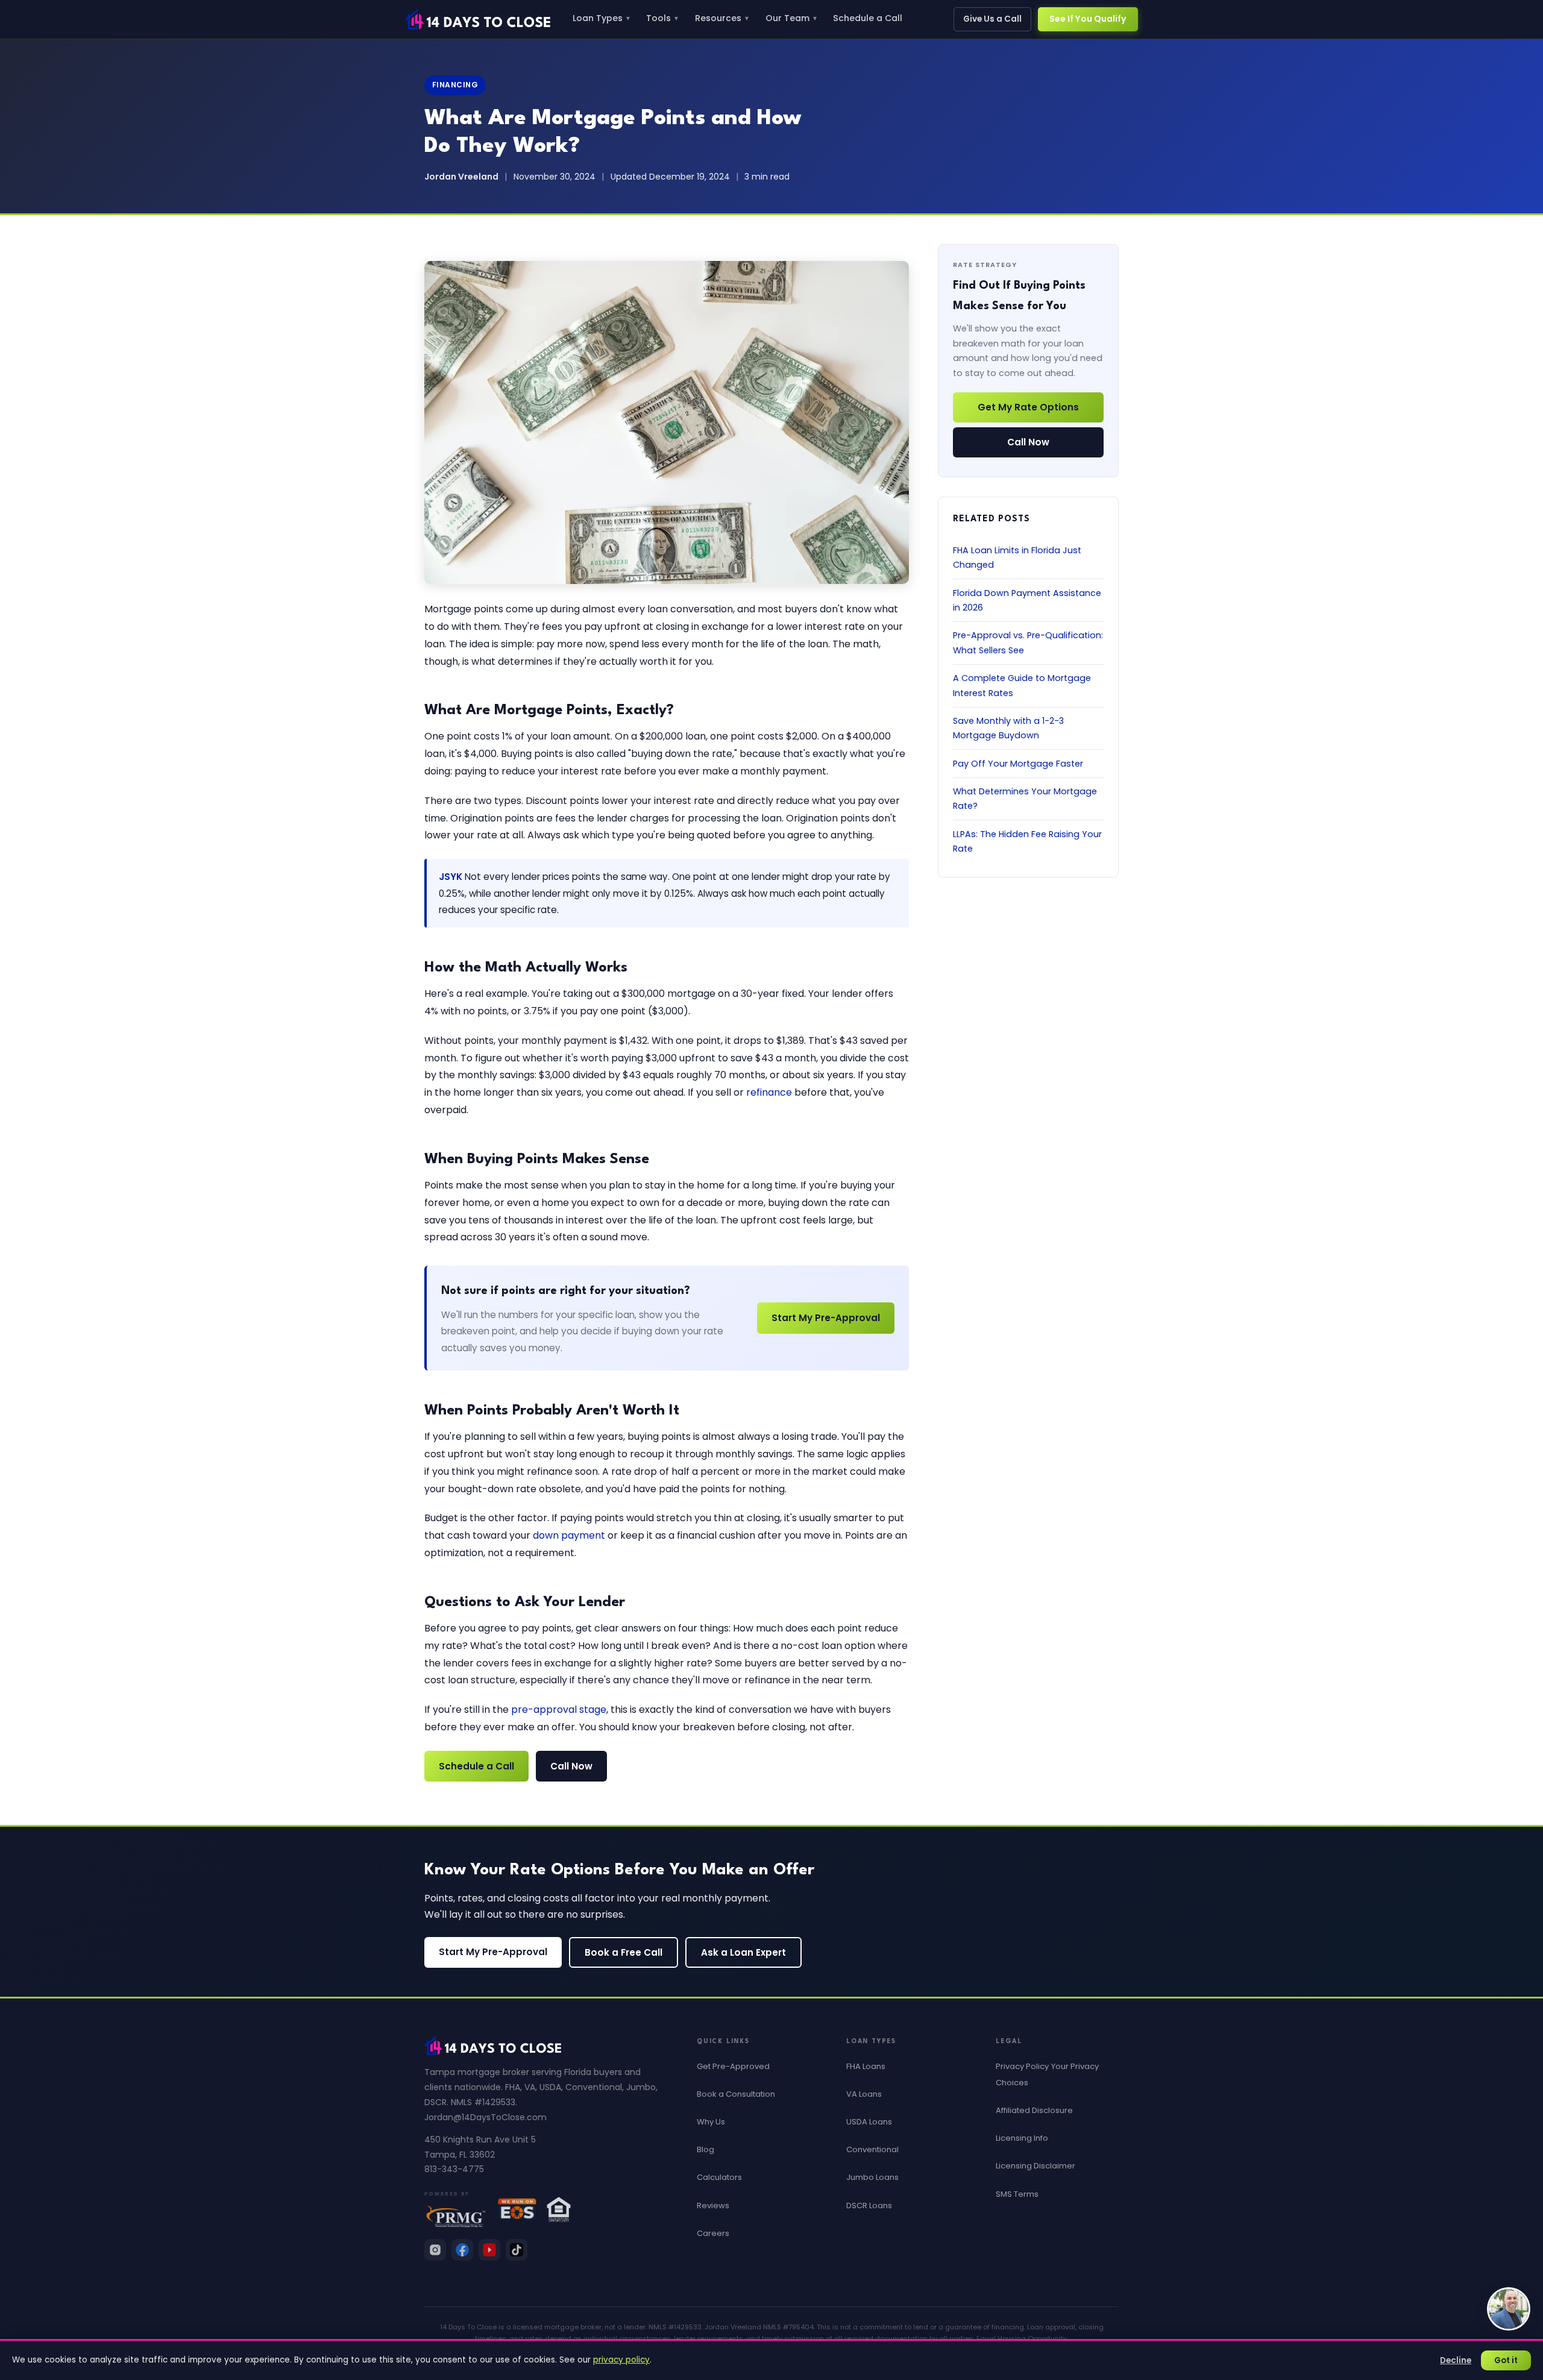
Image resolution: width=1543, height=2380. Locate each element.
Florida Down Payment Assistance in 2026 (1027, 600)
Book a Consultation (736, 2094)
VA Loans (864, 2094)
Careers (713, 2233)
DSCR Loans (869, 2206)
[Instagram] (435, 2250)
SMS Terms (1017, 2194)
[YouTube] (489, 2250)
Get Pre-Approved (733, 2066)
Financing (455, 85)
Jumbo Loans (872, 2177)
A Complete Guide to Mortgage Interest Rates (1022, 685)
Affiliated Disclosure (1034, 2110)
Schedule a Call (868, 18)
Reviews (713, 2206)
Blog (706, 2149)
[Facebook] (462, 2250)
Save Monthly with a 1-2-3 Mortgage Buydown (1008, 728)
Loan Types (602, 18)
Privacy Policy (1022, 2066)
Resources (722, 18)
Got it (1506, 2360)
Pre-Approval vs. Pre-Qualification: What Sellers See (1028, 642)
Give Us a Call (992, 19)
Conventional (872, 2149)
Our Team (792, 18)
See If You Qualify (1088, 19)
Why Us (711, 2122)
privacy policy (621, 2360)
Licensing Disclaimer (1035, 2166)
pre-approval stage (559, 1710)
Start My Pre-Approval (826, 1318)
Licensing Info (1022, 2138)
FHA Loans (866, 2066)
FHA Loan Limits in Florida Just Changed (1017, 557)
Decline (1456, 2360)
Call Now (571, 1766)
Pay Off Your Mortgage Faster (1018, 763)
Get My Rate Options (1028, 407)
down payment (569, 1535)
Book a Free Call (624, 1952)
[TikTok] (517, 2250)
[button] (1509, 2309)
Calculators (719, 2177)
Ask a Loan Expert (743, 1952)
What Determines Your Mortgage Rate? (1025, 799)
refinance (769, 1092)
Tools (663, 18)
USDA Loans (869, 2122)
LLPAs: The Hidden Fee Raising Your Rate (1027, 841)
